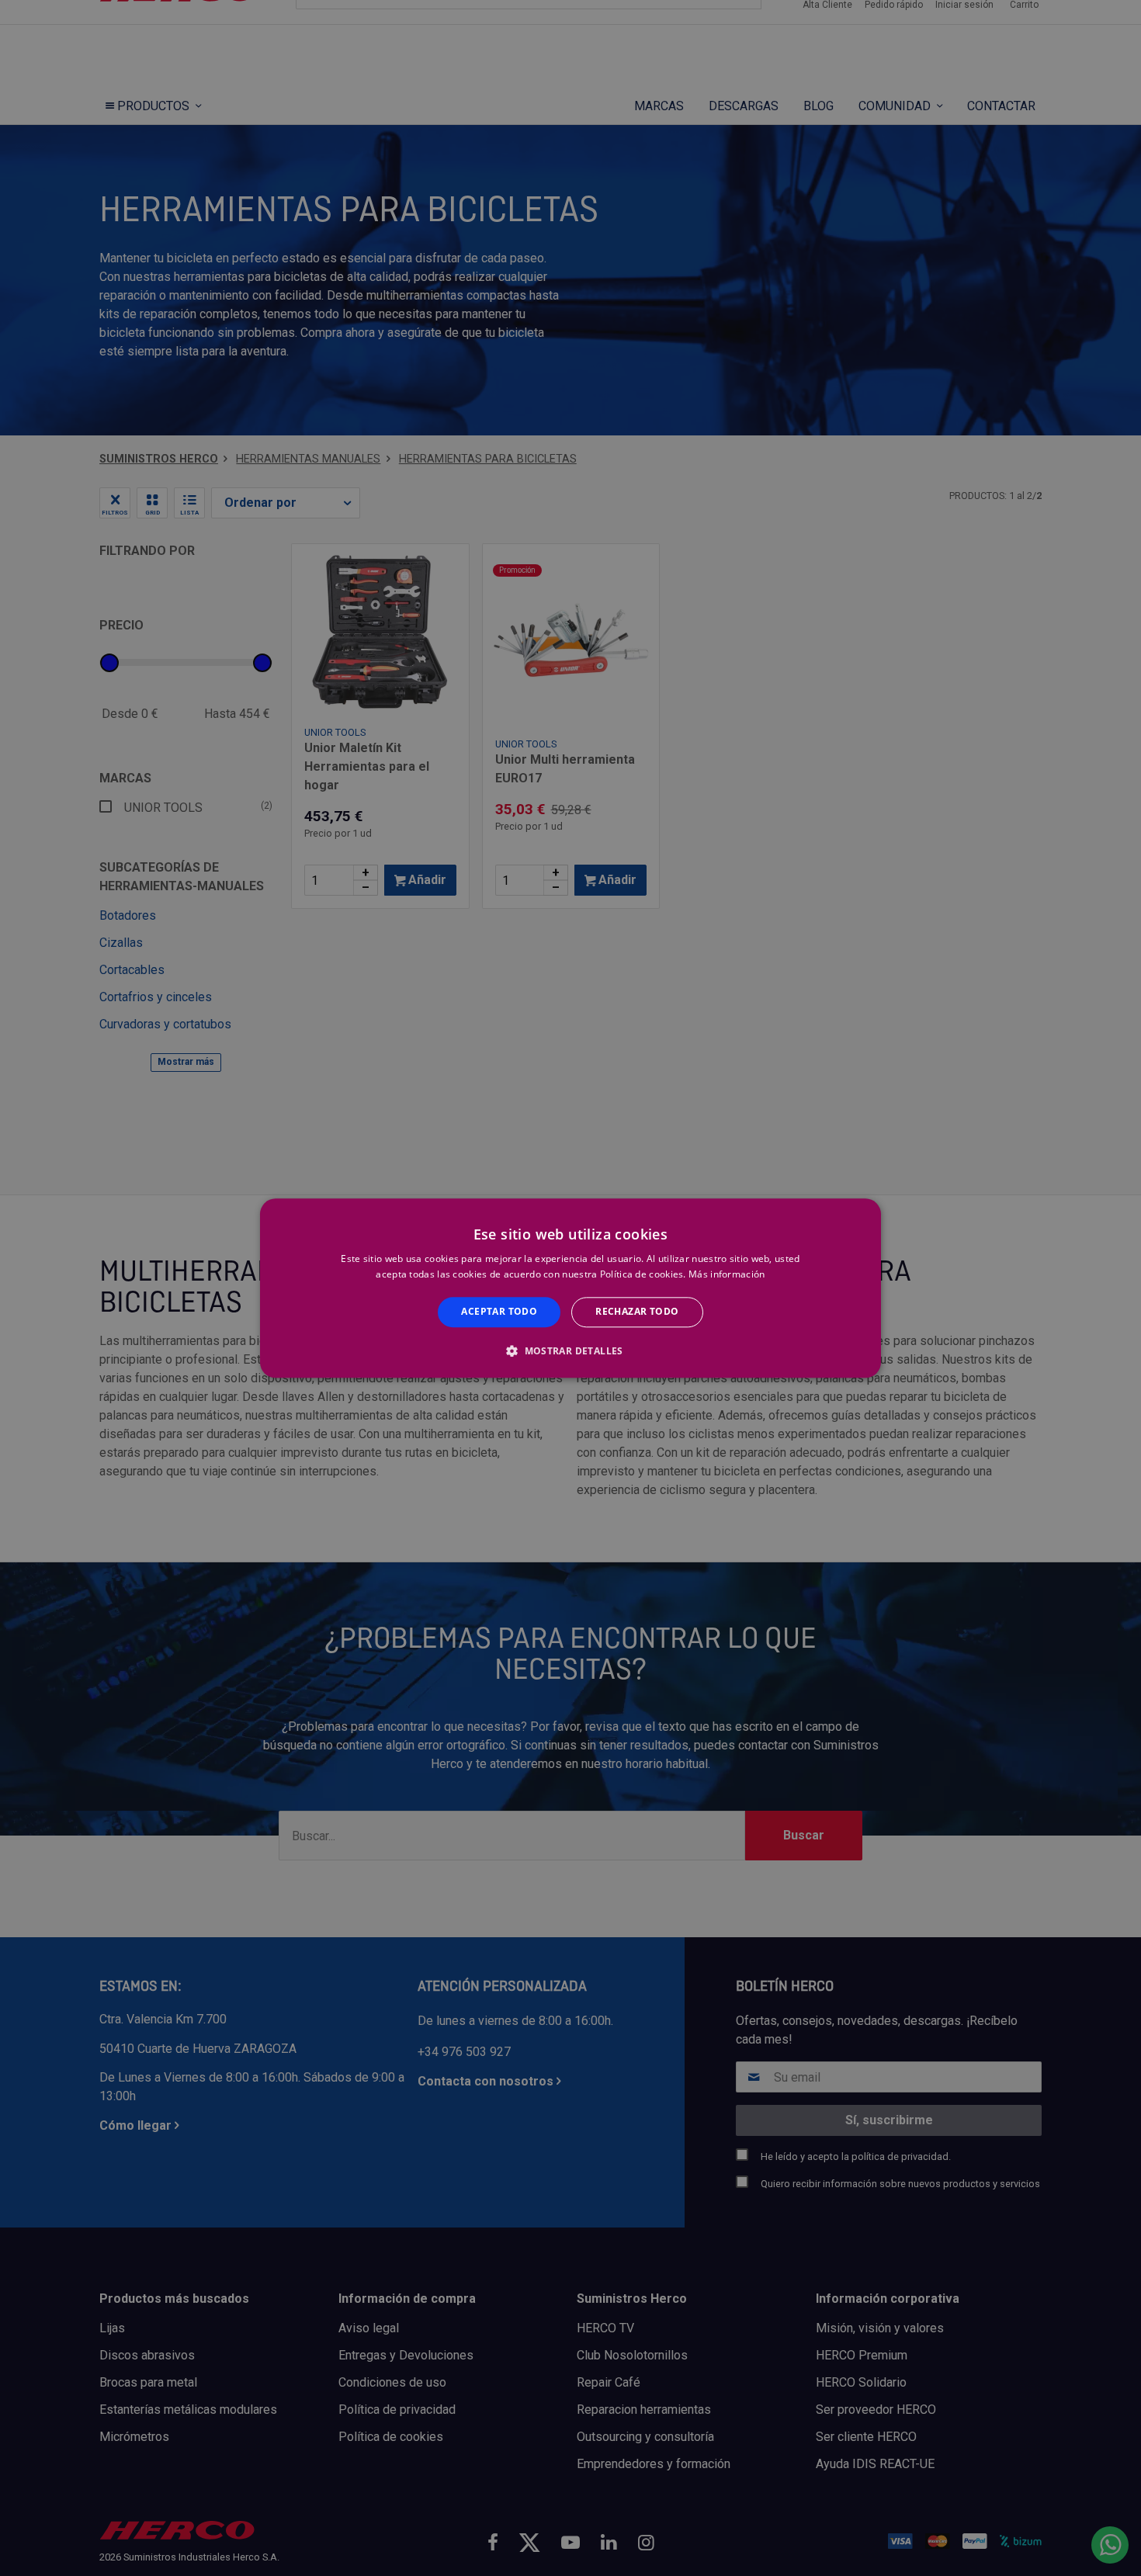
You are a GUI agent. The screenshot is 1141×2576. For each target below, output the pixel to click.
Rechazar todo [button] (637, 1312)
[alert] (570, 1288)
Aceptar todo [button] (499, 1312)
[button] (570, 1350)
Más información (727, 1274)
